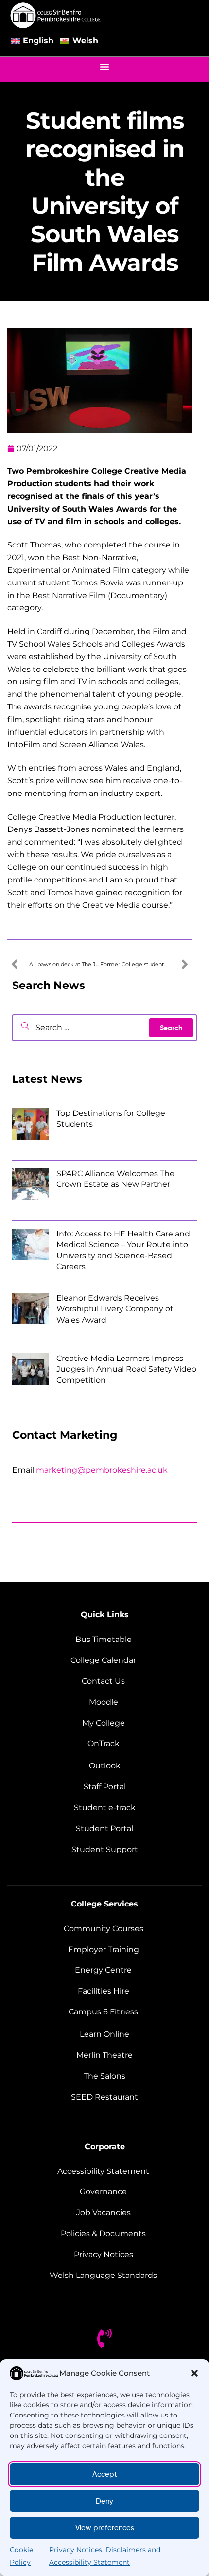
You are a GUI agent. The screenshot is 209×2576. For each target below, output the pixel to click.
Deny (104, 2501)
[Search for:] (104, 1028)
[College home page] (56, 15)
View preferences (105, 2528)
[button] (194, 2373)
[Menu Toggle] (104, 67)
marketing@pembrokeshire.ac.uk (102, 1470)
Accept (105, 2474)
